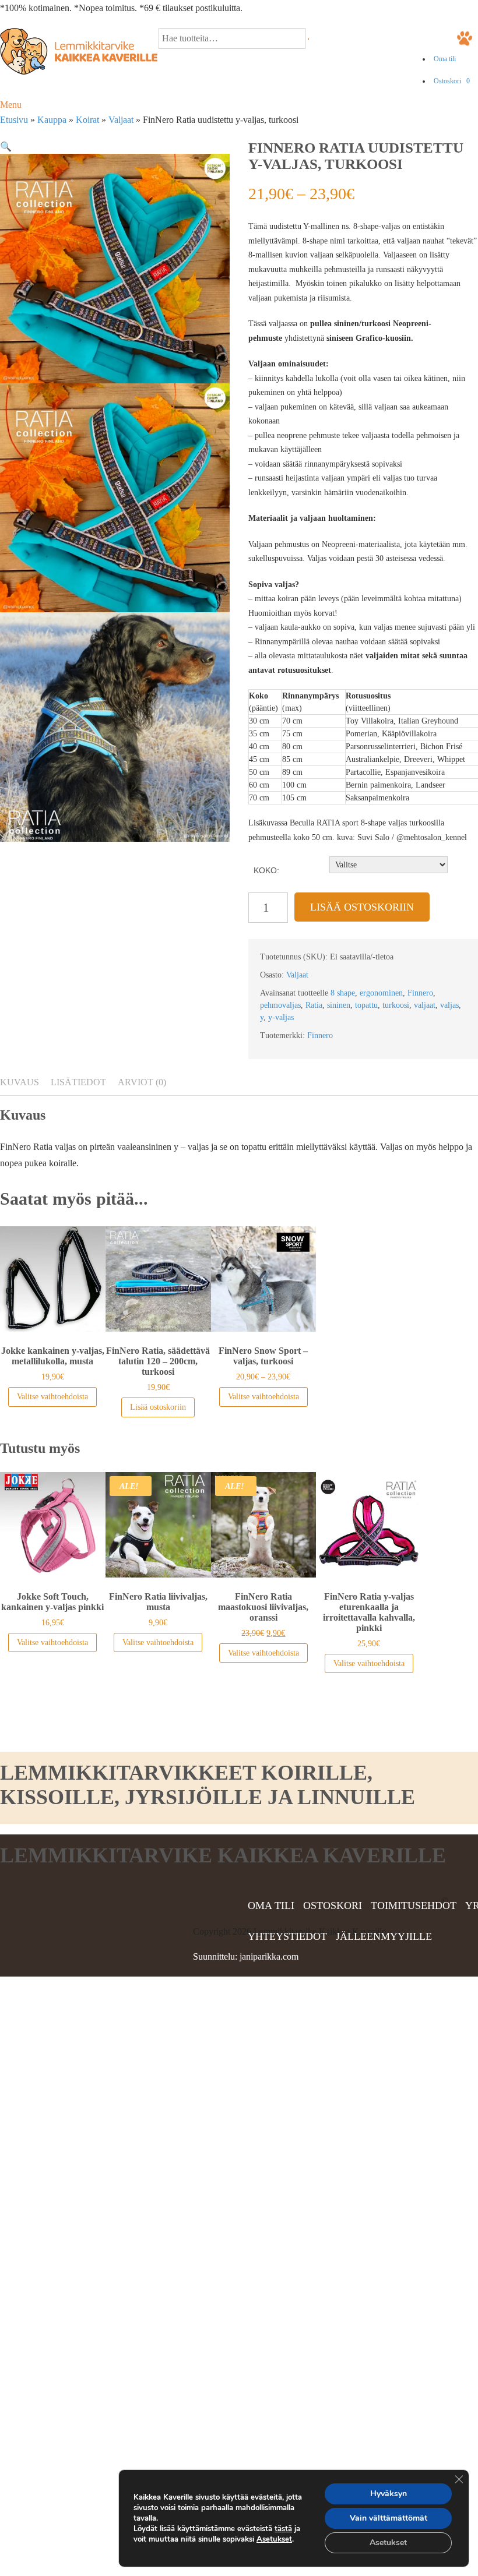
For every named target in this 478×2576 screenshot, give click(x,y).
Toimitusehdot (414, 1905)
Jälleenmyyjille (384, 1936)
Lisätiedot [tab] (78, 1082)
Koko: (266, 870)
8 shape (343, 993)
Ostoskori (452, 81)
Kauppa (52, 120)
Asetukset (274, 2539)
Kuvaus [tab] (20, 1082)
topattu (366, 1005)
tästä (283, 2529)
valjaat (425, 1005)
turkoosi (396, 1005)
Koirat (87, 120)
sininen (339, 1005)
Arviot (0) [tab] (142, 1082)
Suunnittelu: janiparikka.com (246, 1956)
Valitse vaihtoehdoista (52, 1397)
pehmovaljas (280, 1005)
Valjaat (121, 120)
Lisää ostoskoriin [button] (158, 1407)
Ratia (314, 1005)
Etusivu (14, 120)
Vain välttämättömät (389, 2518)
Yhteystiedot (287, 1936)
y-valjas (281, 1017)
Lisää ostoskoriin (362, 907)
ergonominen (381, 993)
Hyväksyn (389, 2494)
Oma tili (445, 59)
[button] (6, 147)
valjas (449, 1005)
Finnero (420, 993)
